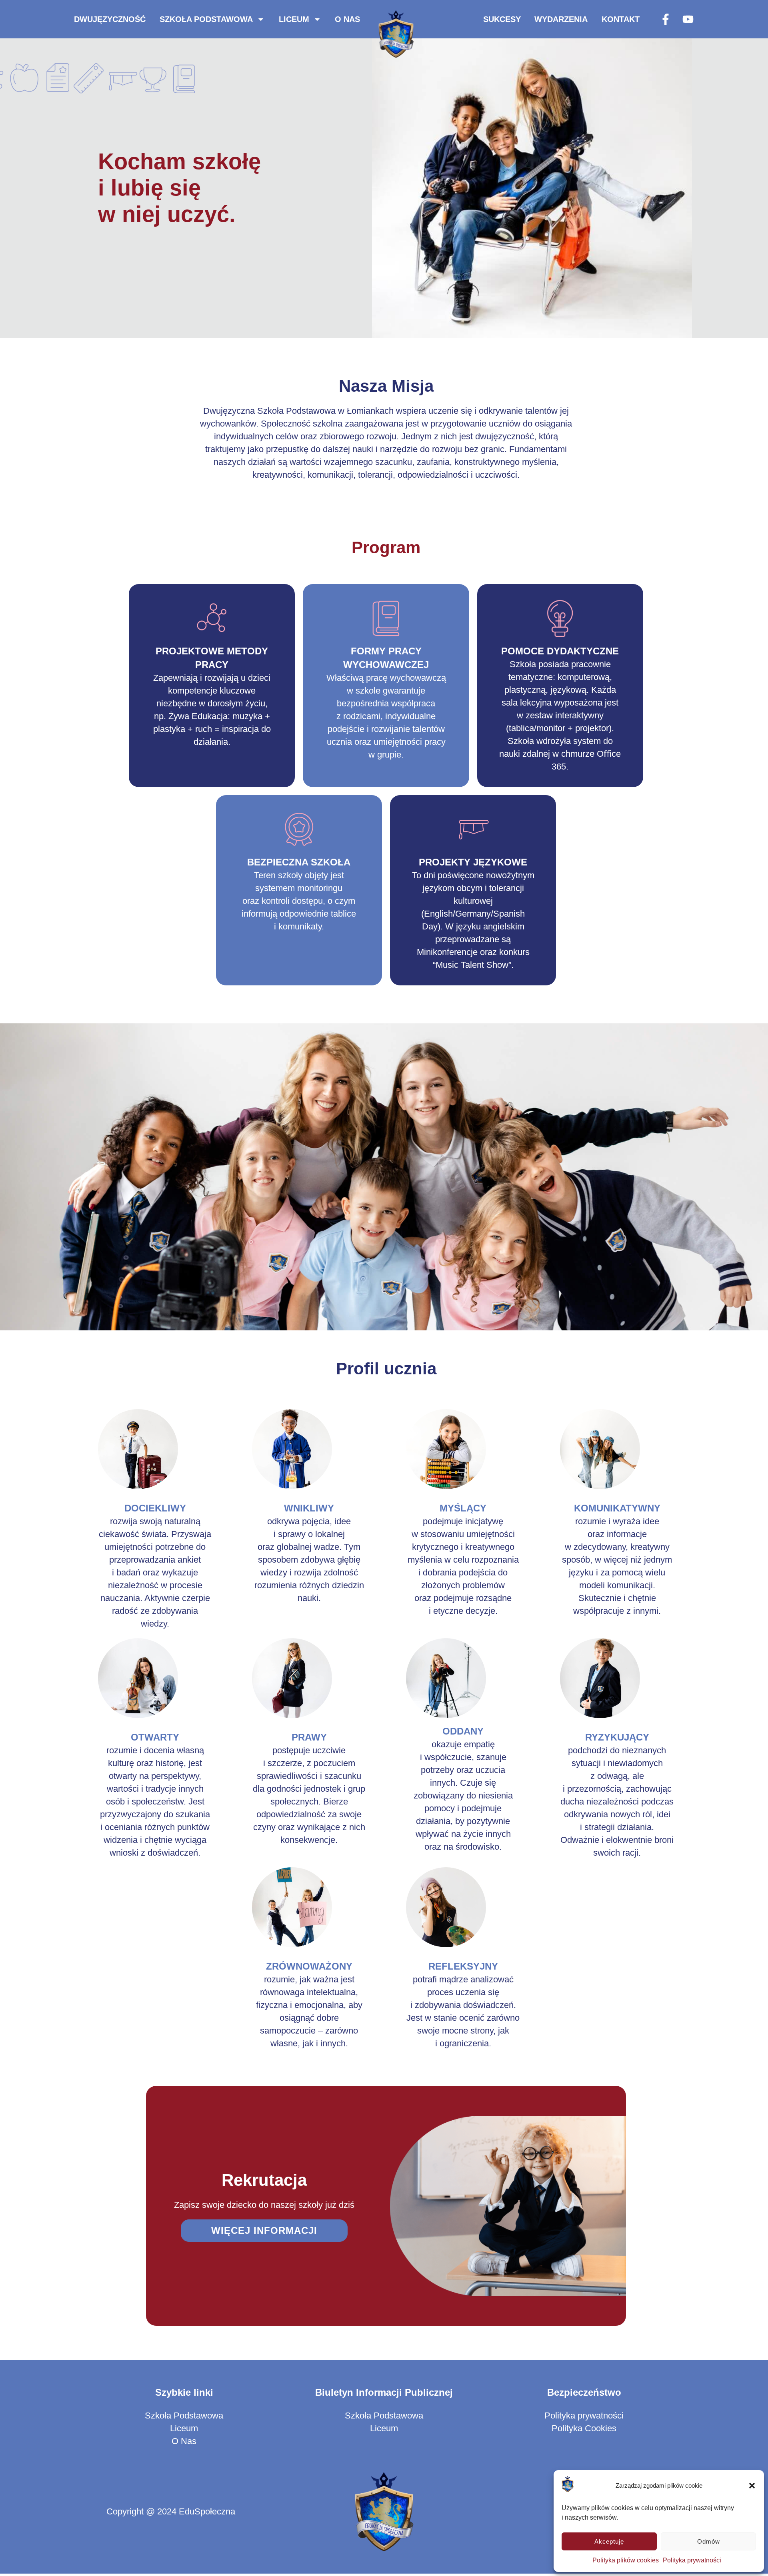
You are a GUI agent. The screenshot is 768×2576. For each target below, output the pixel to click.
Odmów (709, 2541)
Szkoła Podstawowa (206, 19)
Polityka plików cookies (626, 2560)
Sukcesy (502, 19)
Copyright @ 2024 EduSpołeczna (171, 2511)
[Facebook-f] (666, 19)
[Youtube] (688, 19)
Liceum (294, 19)
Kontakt (621, 19)
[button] (752, 2486)
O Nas (347, 19)
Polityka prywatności (692, 2560)
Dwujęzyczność (110, 19)
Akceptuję (609, 2541)
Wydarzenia (561, 19)
